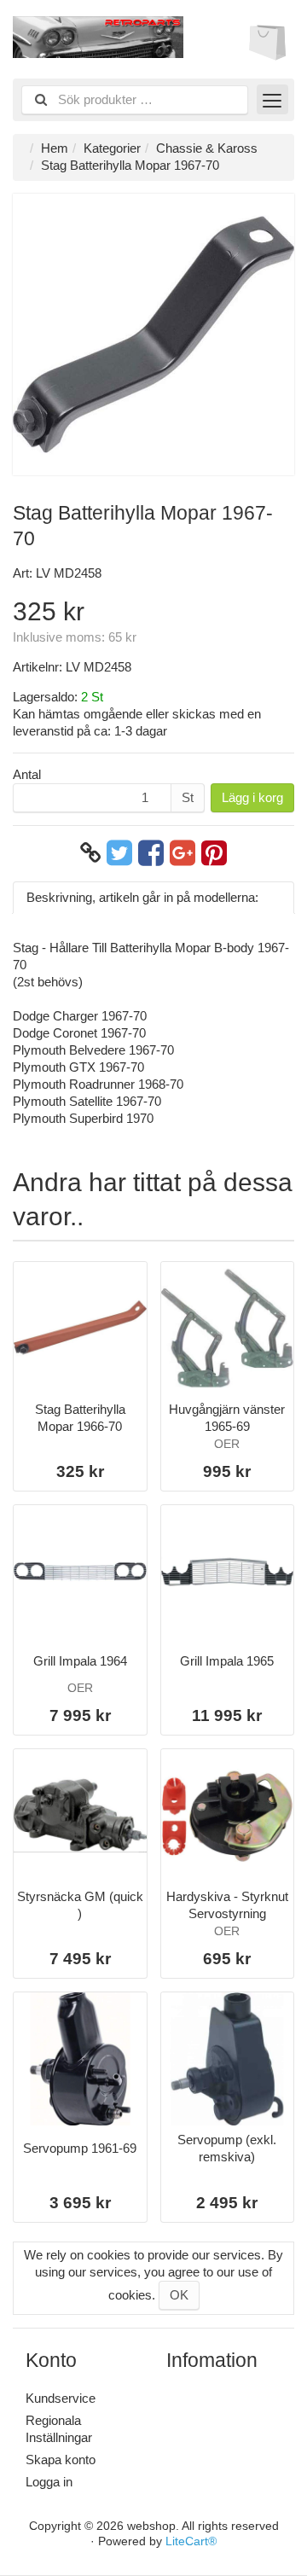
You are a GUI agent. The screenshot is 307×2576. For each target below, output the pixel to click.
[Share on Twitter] (119, 853)
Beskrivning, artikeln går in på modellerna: (142, 897)
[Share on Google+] (182, 853)
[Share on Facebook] (151, 853)
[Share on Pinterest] (214, 853)
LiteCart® (191, 2541)
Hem (55, 148)
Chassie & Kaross (207, 148)
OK (179, 2295)
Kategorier (112, 148)
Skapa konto (61, 2460)
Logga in (49, 2482)
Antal (27, 774)
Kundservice (61, 2398)
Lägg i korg (252, 797)
